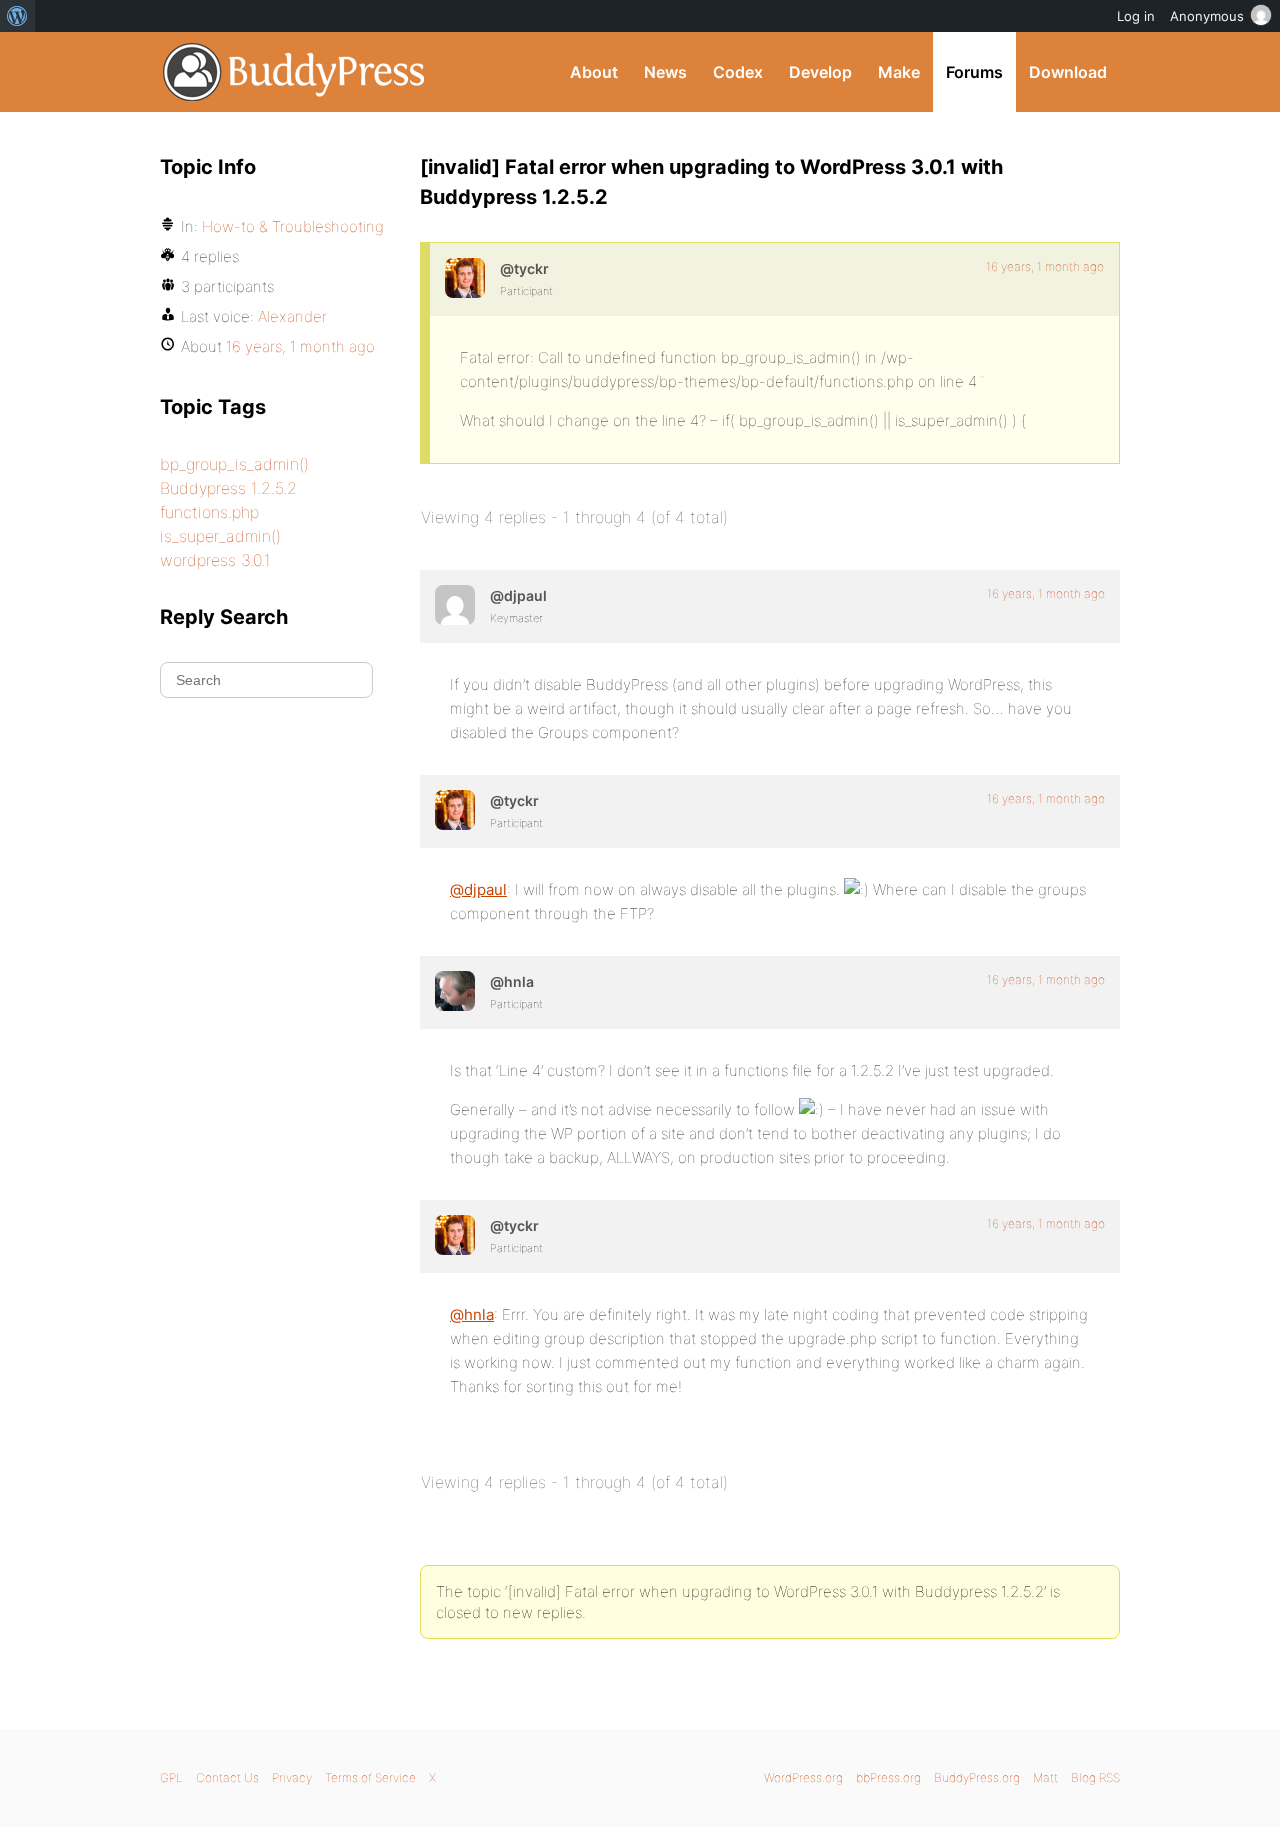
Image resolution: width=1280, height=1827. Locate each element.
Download (1068, 72)
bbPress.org (888, 1777)
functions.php (209, 512)
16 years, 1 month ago (1045, 266)
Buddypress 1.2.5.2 (228, 488)
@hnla (472, 1314)
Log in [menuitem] (1136, 16)
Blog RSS (1095, 1777)
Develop (820, 72)
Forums (974, 72)
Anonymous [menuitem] (1207, 16)
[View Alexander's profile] (465, 278)
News (665, 72)
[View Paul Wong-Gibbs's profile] (455, 605)
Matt (1045, 1777)
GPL (171, 1777)
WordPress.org (803, 1777)
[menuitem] (17, 16)
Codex (738, 72)
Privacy (292, 1777)
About (594, 72)
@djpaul (478, 889)
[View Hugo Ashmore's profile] (455, 991)
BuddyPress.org (294, 72)
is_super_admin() (220, 536)
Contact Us (227, 1777)
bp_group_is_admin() (234, 464)
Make (899, 72)
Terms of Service (370, 1777)
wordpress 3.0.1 (215, 560)
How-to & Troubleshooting (293, 226)
